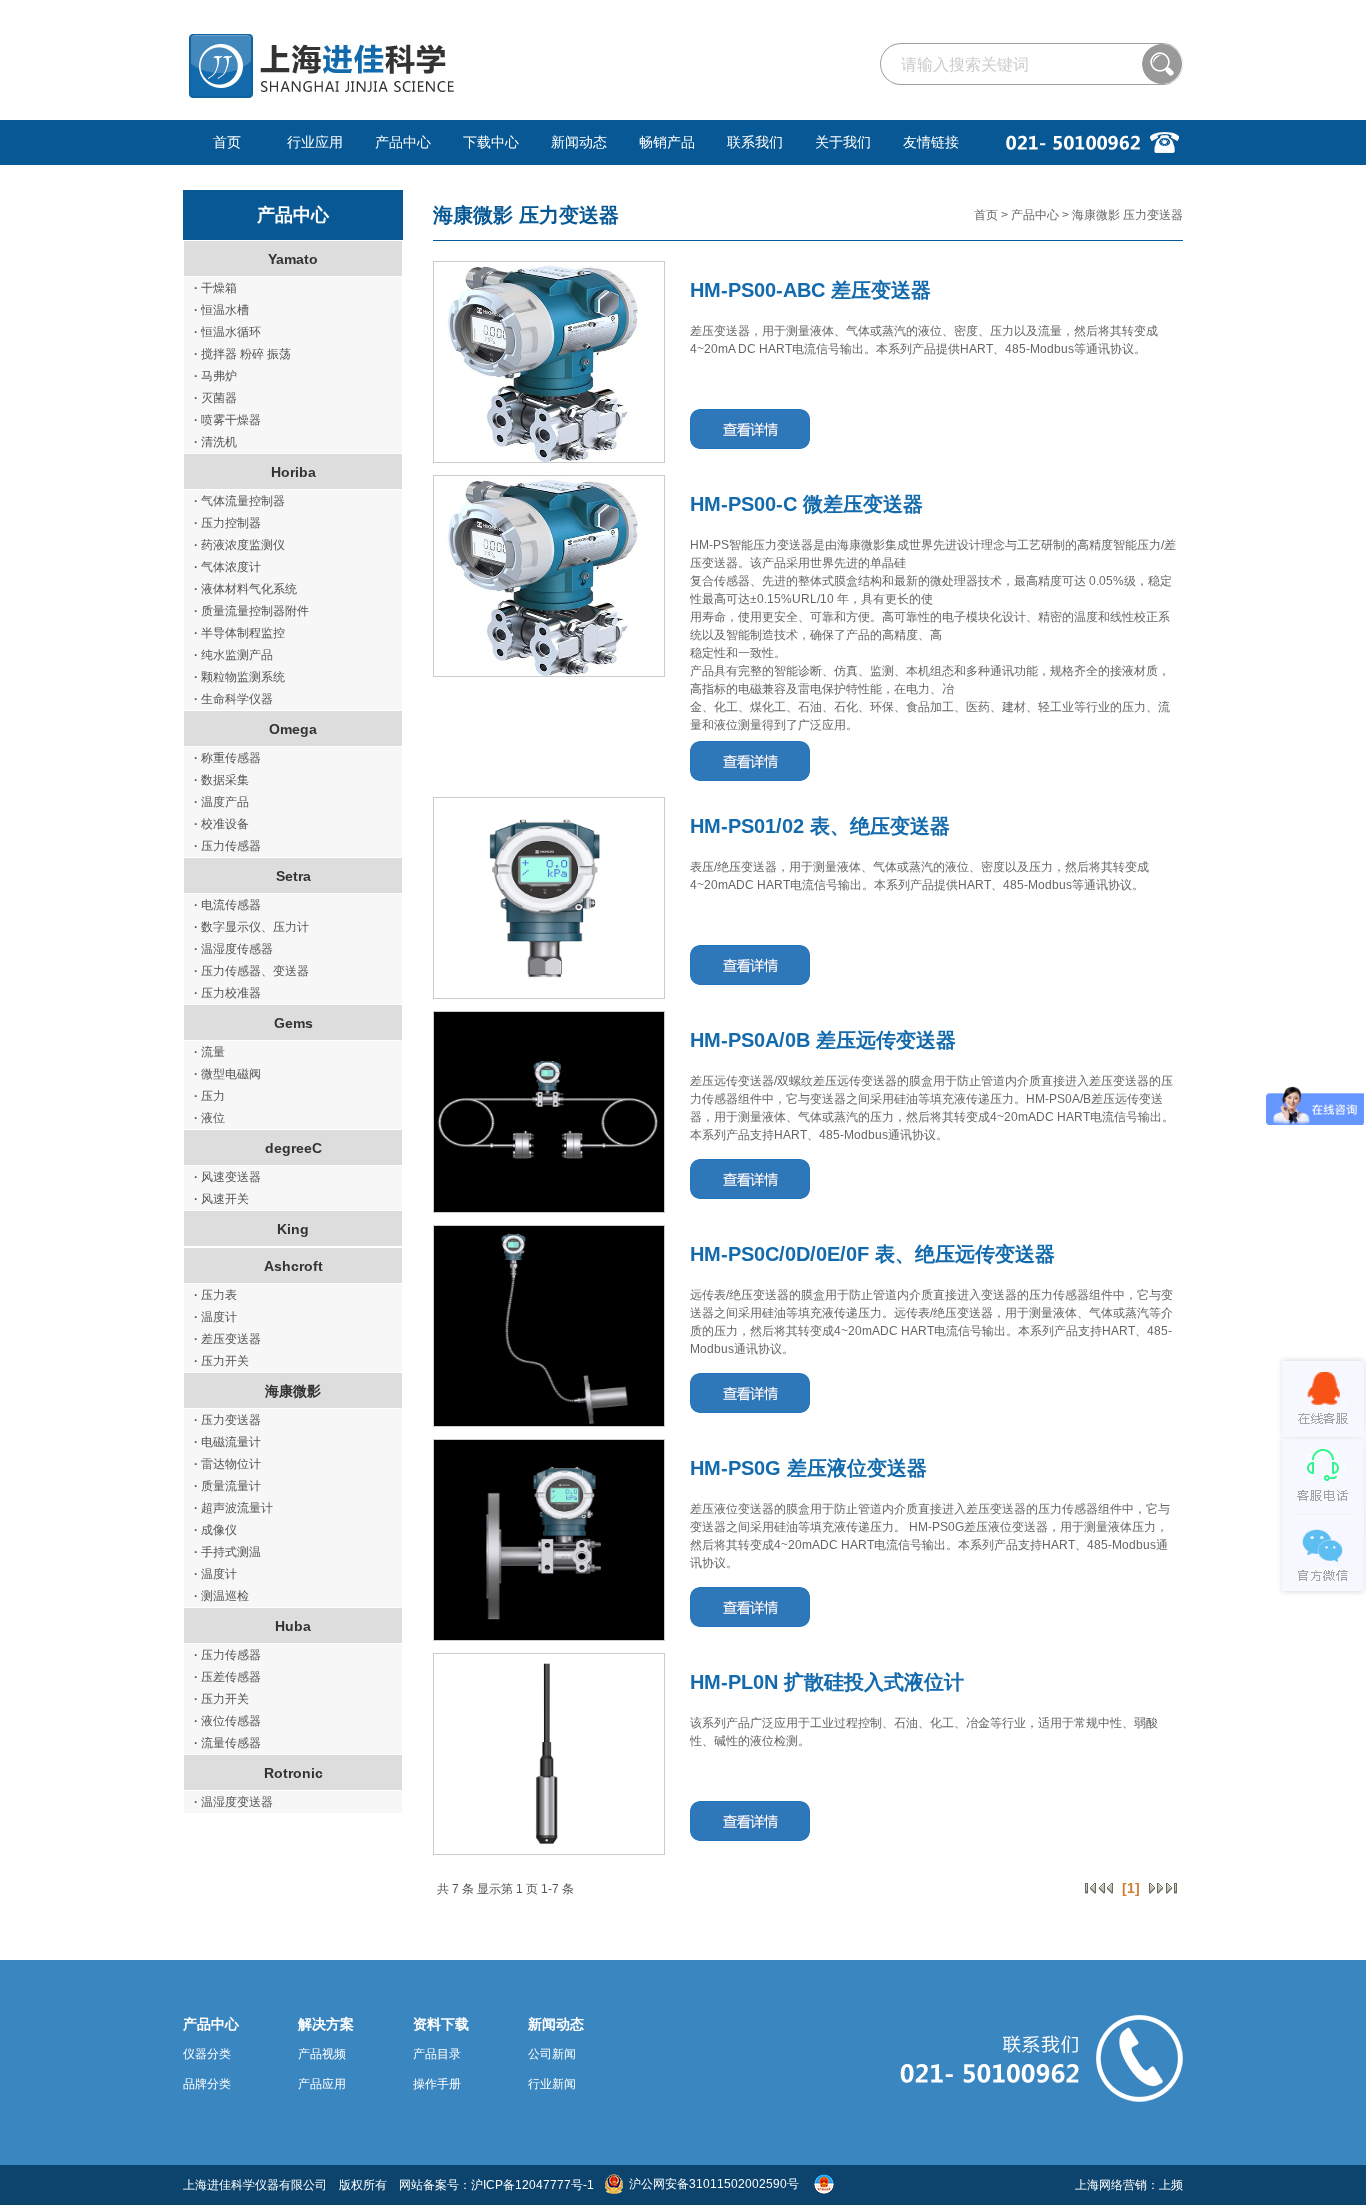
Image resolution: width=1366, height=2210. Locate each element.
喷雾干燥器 (227, 420)
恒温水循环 (227, 332)
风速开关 (221, 1199)
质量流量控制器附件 (251, 611)
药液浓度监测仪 (239, 545)
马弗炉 (215, 376)
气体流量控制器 (239, 501)
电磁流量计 (227, 1442)
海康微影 (473, 215)
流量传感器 (227, 1743)
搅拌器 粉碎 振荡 (242, 354)
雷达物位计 (227, 1464)
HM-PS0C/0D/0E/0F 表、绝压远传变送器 (872, 1254)
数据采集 (221, 780)
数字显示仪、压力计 (251, 927)
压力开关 (221, 1361)
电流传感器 (227, 905)
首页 (227, 142)
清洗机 (215, 442)
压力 (209, 1096)
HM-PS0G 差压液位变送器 (808, 1468)
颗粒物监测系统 (239, 677)
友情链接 (931, 142)
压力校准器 (227, 993)
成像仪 (215, 1530)
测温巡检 (221, 1596)
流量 (209, 1052)
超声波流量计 (233, 1508)
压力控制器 (227, 523)
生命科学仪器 (233, 699)
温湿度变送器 (233, 1802)
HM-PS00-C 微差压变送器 (806, 504)
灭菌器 (215, 398)
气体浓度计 (227, 567)
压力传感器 (227, 846)
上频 (1171, 2185)
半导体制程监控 (239, 633)
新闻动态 (579, 142)
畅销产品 (667, 142)
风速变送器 (227, 1177)
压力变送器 (227, 1420)
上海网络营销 (1111, 2185)
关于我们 (843, 142)
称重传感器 (227, 758)
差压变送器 (227, 1339)
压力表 (215, 1295)
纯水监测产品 (233, 655)
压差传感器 (227, 1677)
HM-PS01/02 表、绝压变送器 (820, 826)
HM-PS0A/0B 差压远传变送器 (823, 1040)
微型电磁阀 (227, 1074)
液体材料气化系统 (245, 589)
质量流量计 (227, 1486)
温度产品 (221, 802)
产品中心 (403, 142)
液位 (209, 1118)
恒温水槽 (221, 310)
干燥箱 (215, 288)
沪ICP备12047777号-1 (532, 2185)
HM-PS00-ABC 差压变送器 (810, 290)
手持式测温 (227, 1552)
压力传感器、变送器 (251, 971)
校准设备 (221, 824)
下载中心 (491, 142)
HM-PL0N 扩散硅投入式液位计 (827, 1682)
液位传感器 (227, 1721)
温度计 (215, 1317)
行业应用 (315, 142)
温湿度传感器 (233, 949)
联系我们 (755, 142)
